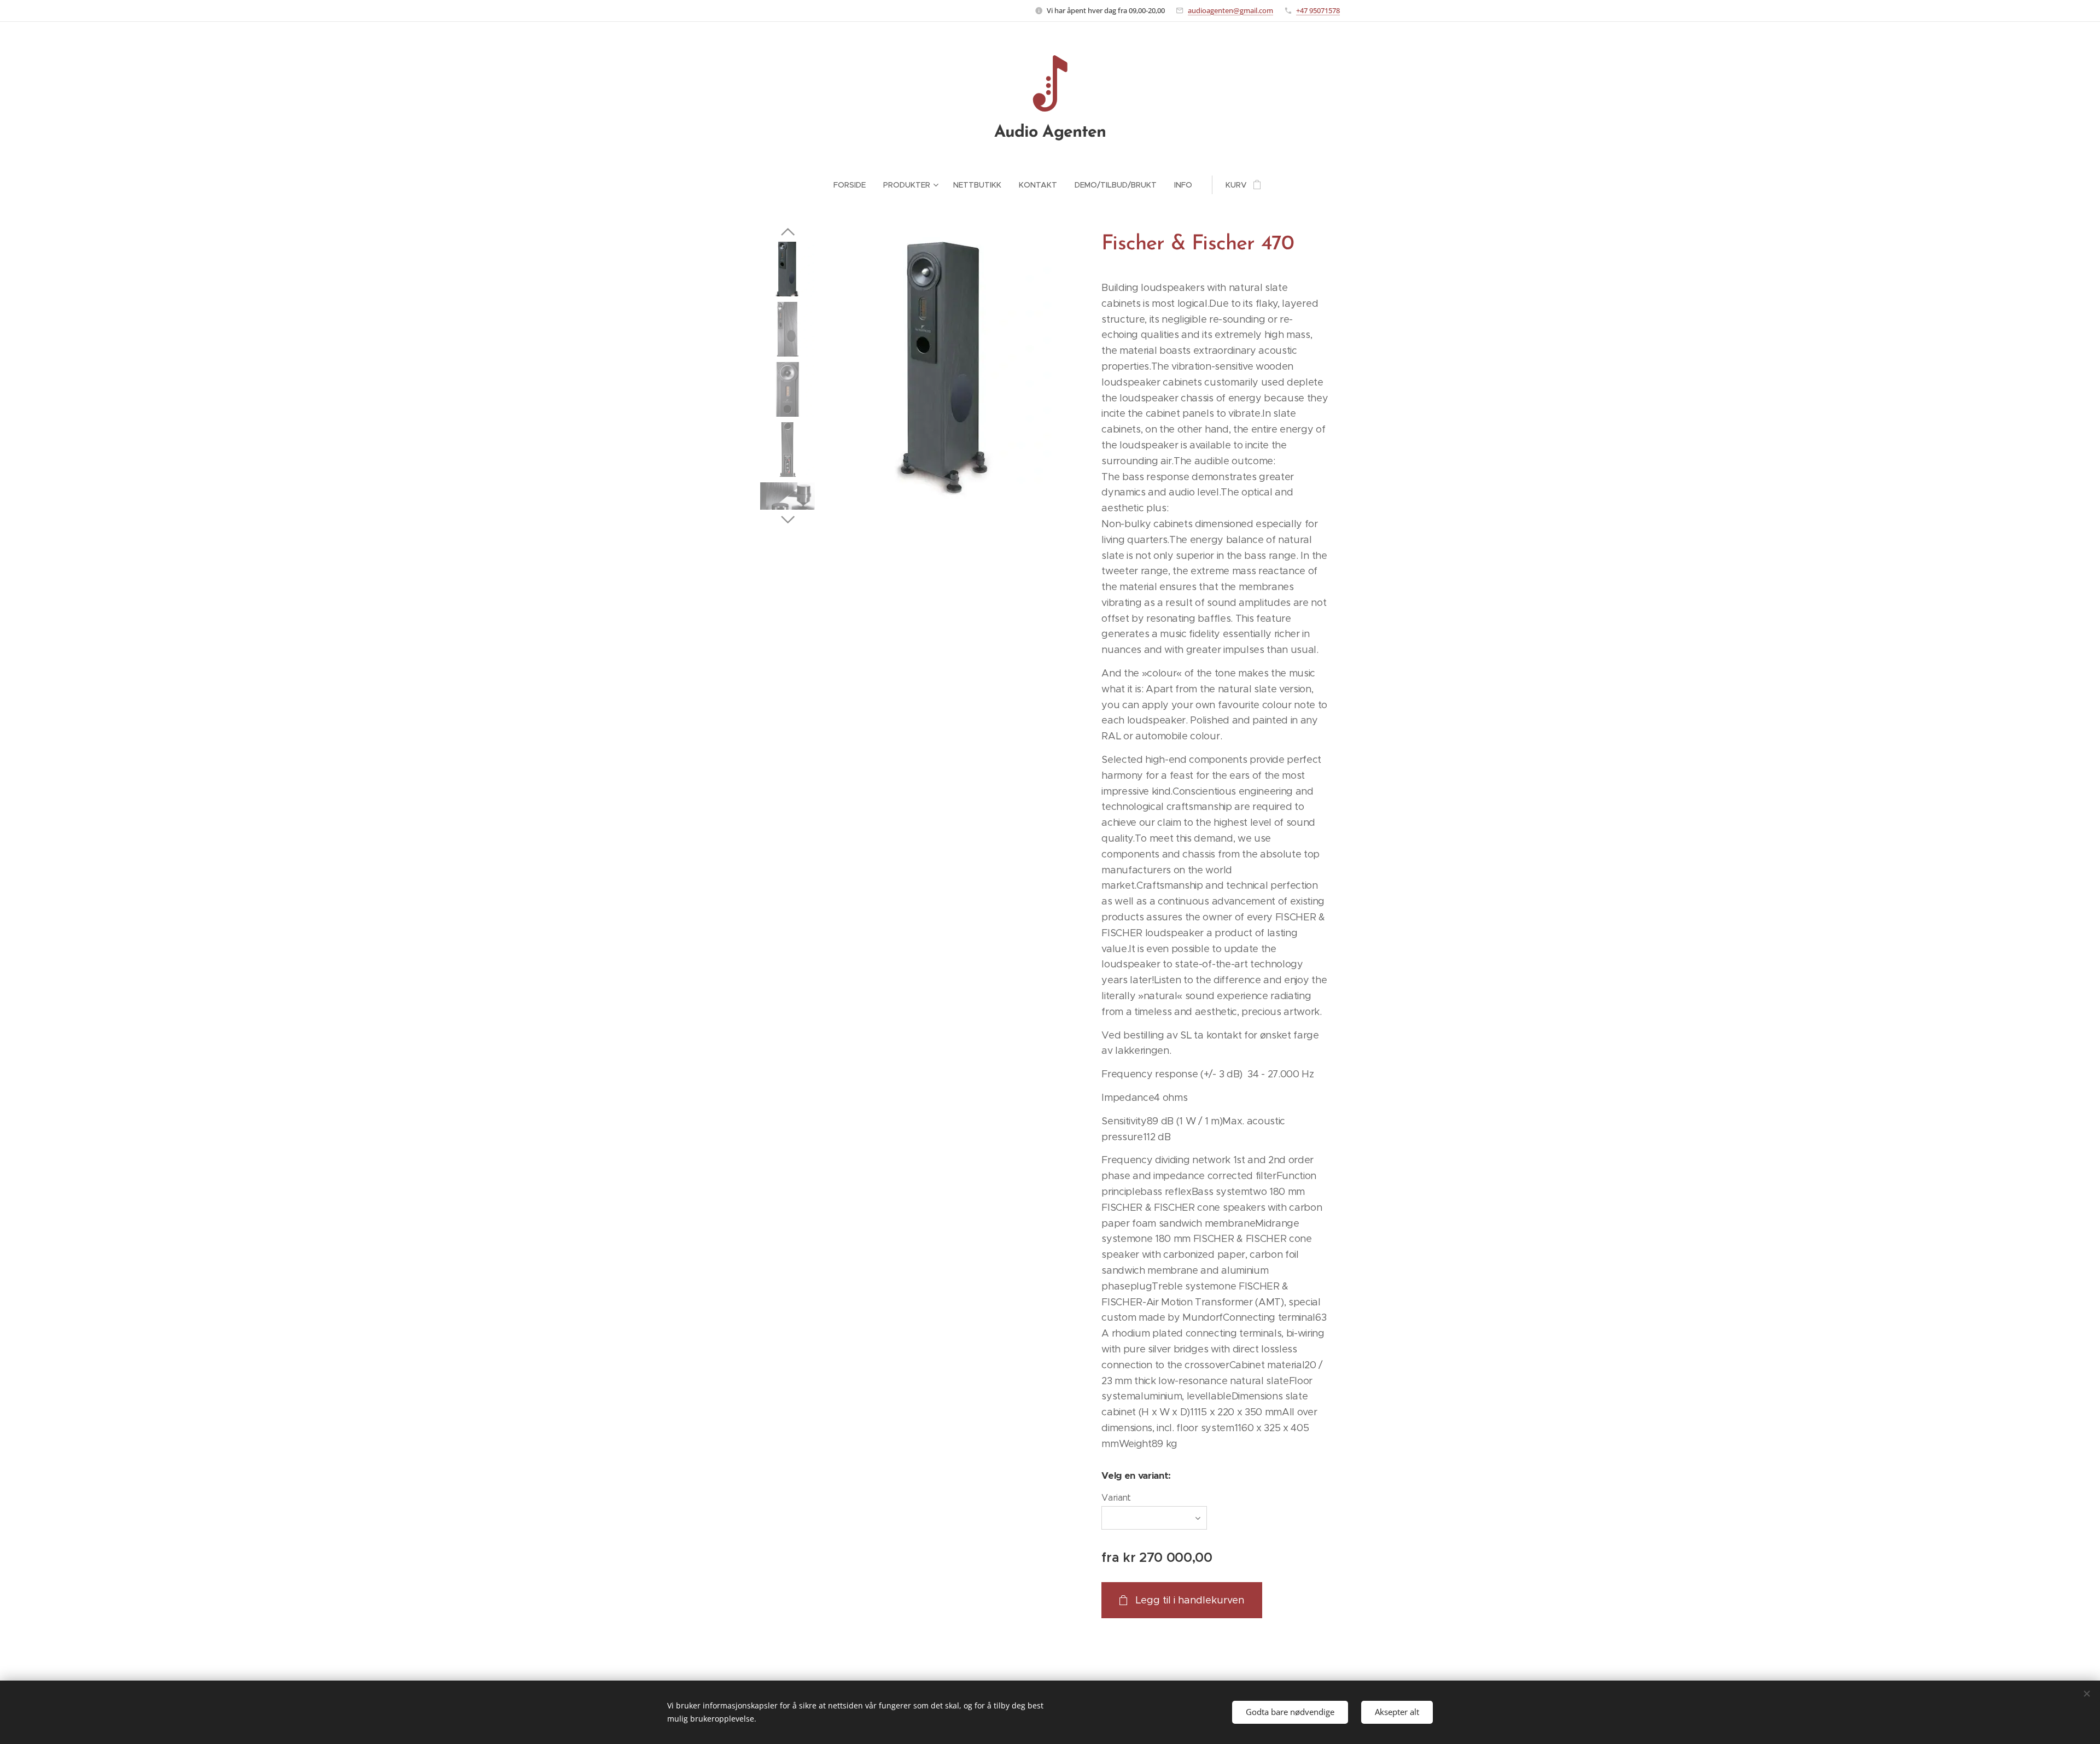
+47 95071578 (1318, 10)
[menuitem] (854, 185)
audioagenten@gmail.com (1230, 10)
